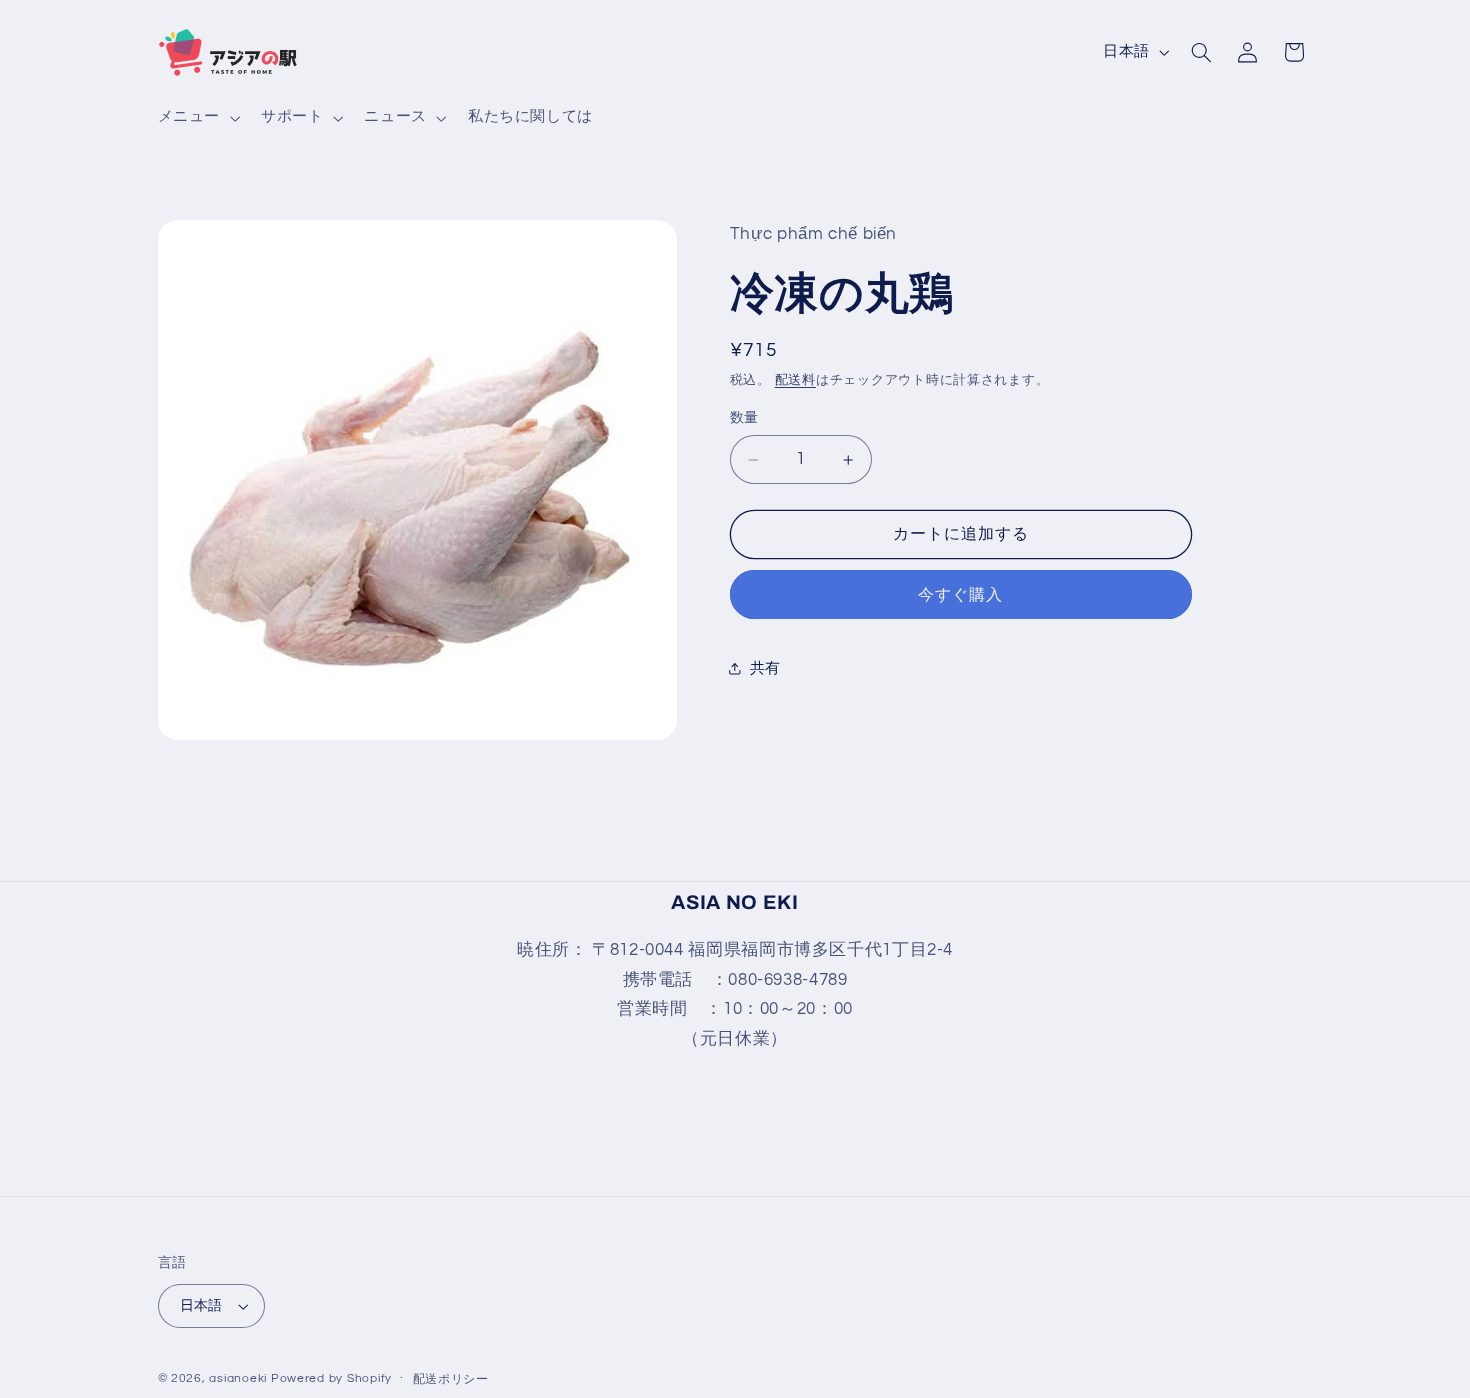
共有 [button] (765, 668)
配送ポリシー (451, 1379)
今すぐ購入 (960, 595)
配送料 (795, 381)
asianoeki (238, 1378)
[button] (196, 118)
